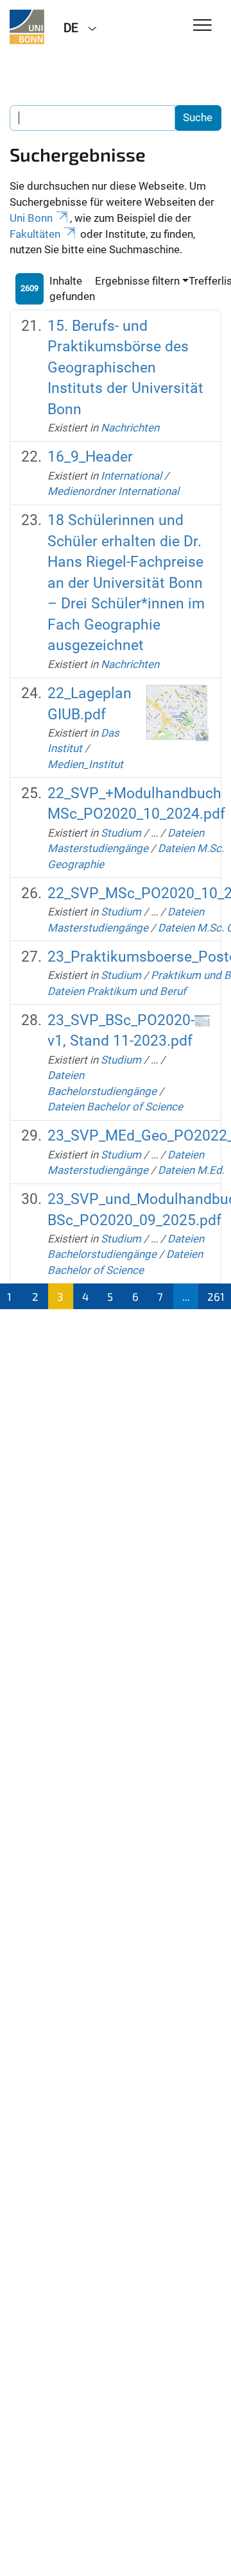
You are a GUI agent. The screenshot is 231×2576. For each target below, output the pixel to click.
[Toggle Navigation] (202, 26)
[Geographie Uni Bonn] (27, 27)
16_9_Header (90, 457)
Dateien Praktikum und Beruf (117, 991)
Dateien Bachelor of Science (115, 1107)
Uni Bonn (31, 218)
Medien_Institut (85, 764)
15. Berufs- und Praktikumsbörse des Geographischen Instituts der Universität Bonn (125, 368)
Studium (121, 833)
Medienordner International (113, 491)
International (131, 476)
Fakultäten (35, 234)
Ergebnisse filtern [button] (137, 281)
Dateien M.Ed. (191, 1170)
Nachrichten (130, 428)
